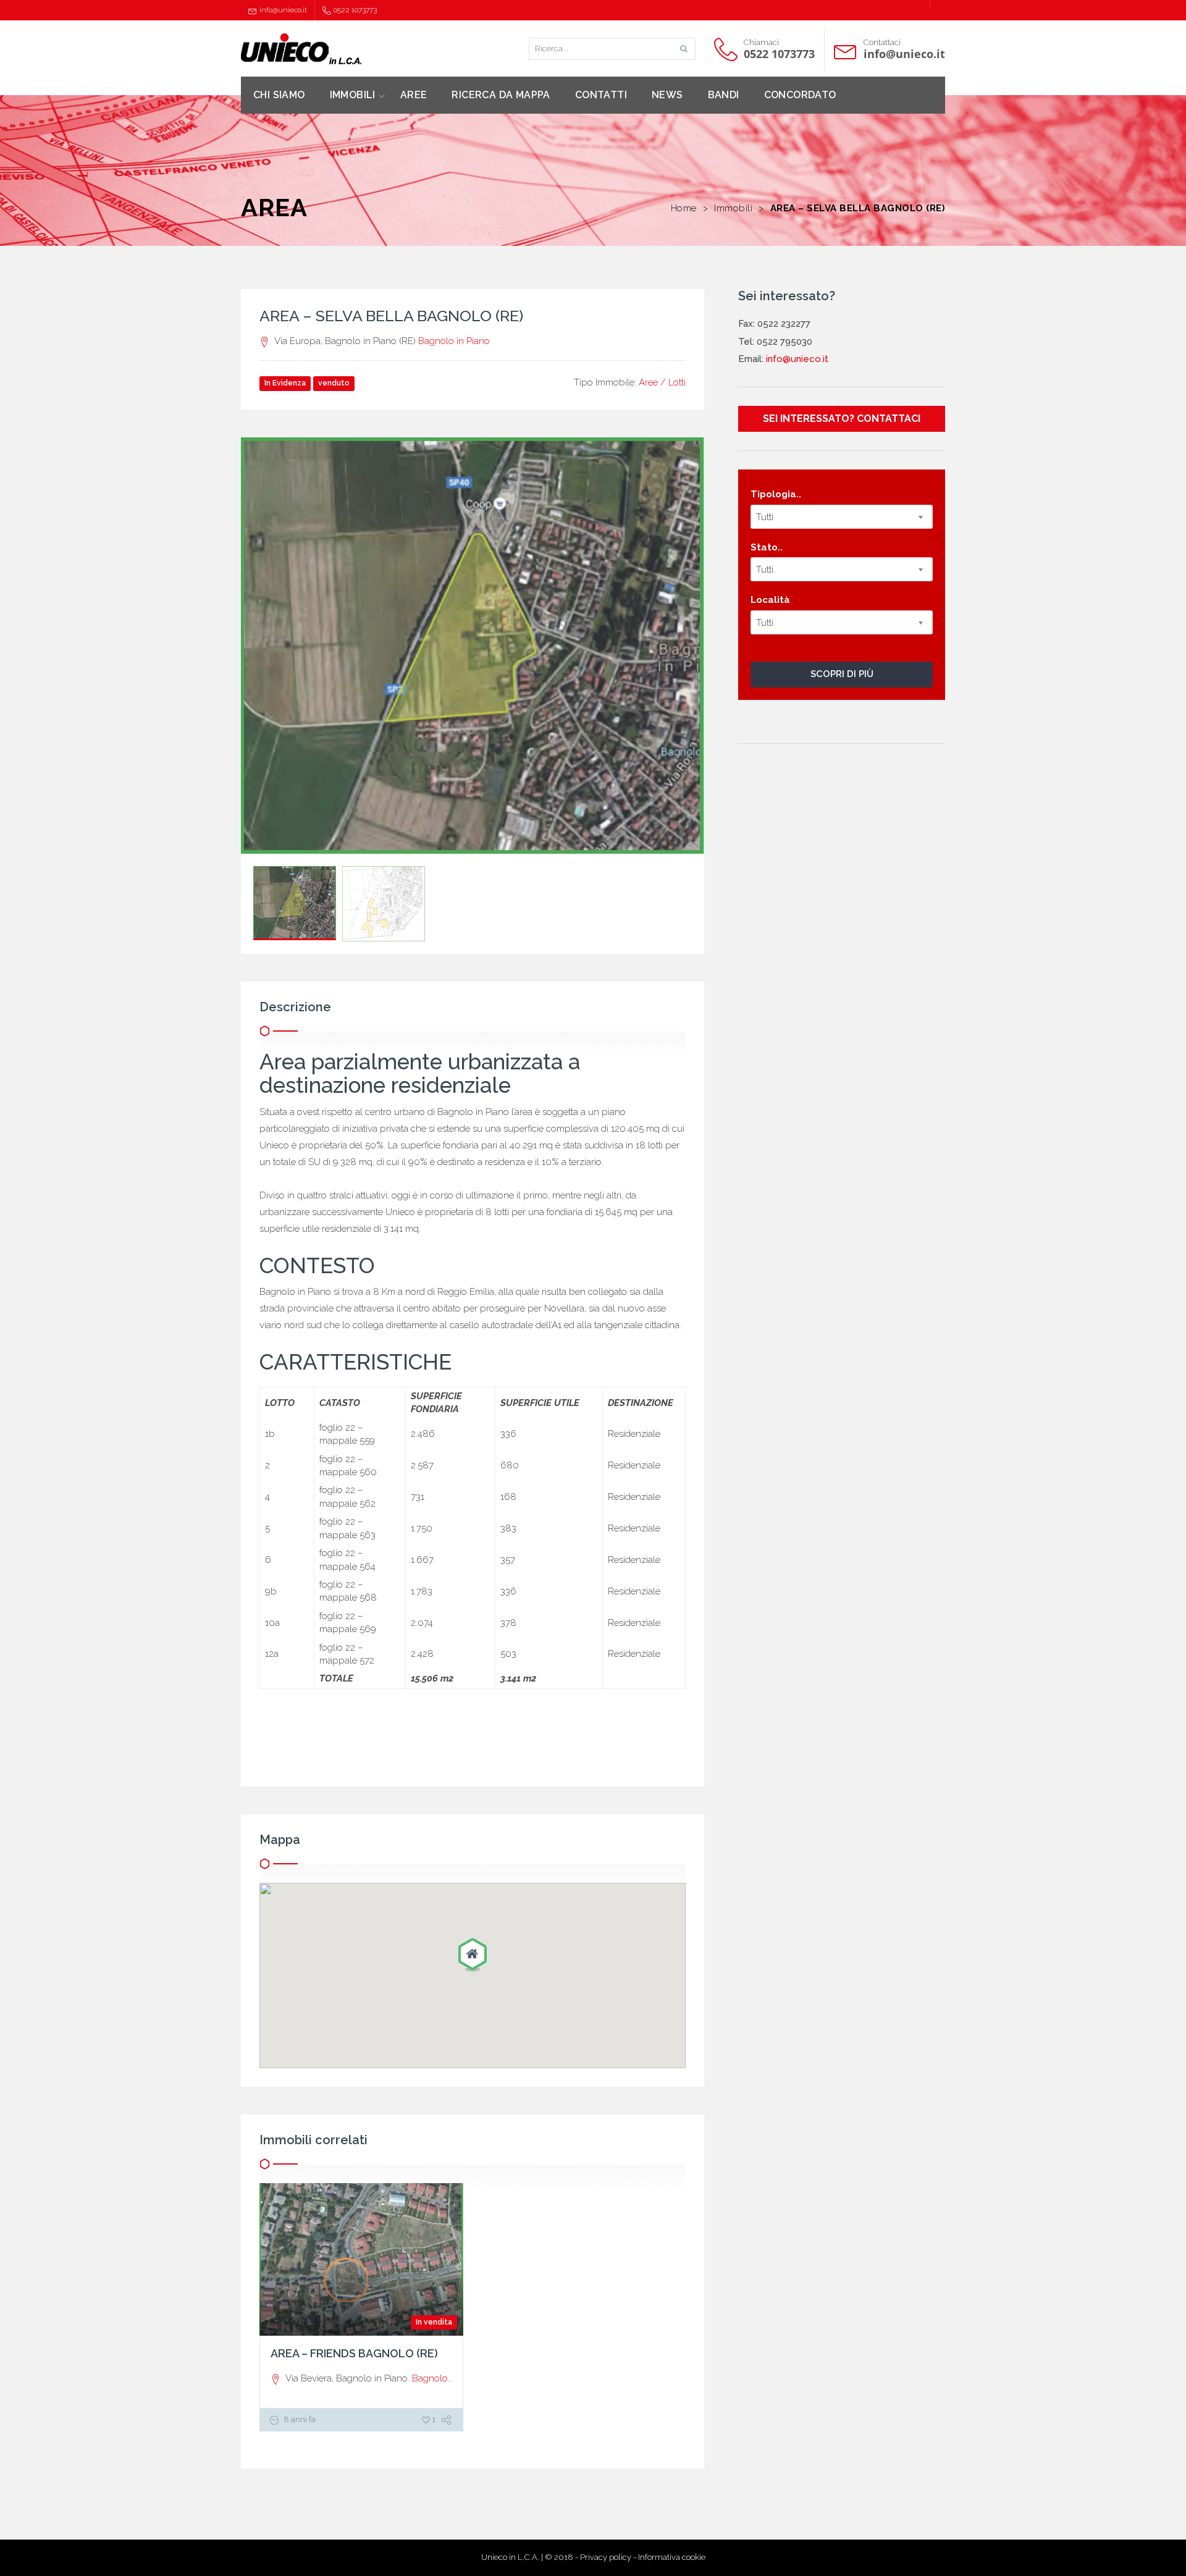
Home (684, 208)
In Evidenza (285, 383)
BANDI (724, 95)
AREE (414, 95)
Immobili (733, 208)
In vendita (434, 2322)
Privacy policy (606, 2557)
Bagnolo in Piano (454, 341)
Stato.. (767, 547)
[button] (473, 1956)
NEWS (667, 95)
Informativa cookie (672, 2557)
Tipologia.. (776, 494)
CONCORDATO (800, 95)
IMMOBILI (353, 95)
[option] (473, 646)
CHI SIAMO (279, 95)
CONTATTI (601, 95)
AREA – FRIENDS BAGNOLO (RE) (354, 2353)
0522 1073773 (355, 10)
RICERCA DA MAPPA (501, 95)
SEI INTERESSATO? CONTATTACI (842, 419)
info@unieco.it (283, 10)
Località (770, 600)
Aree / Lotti (662, 382)
